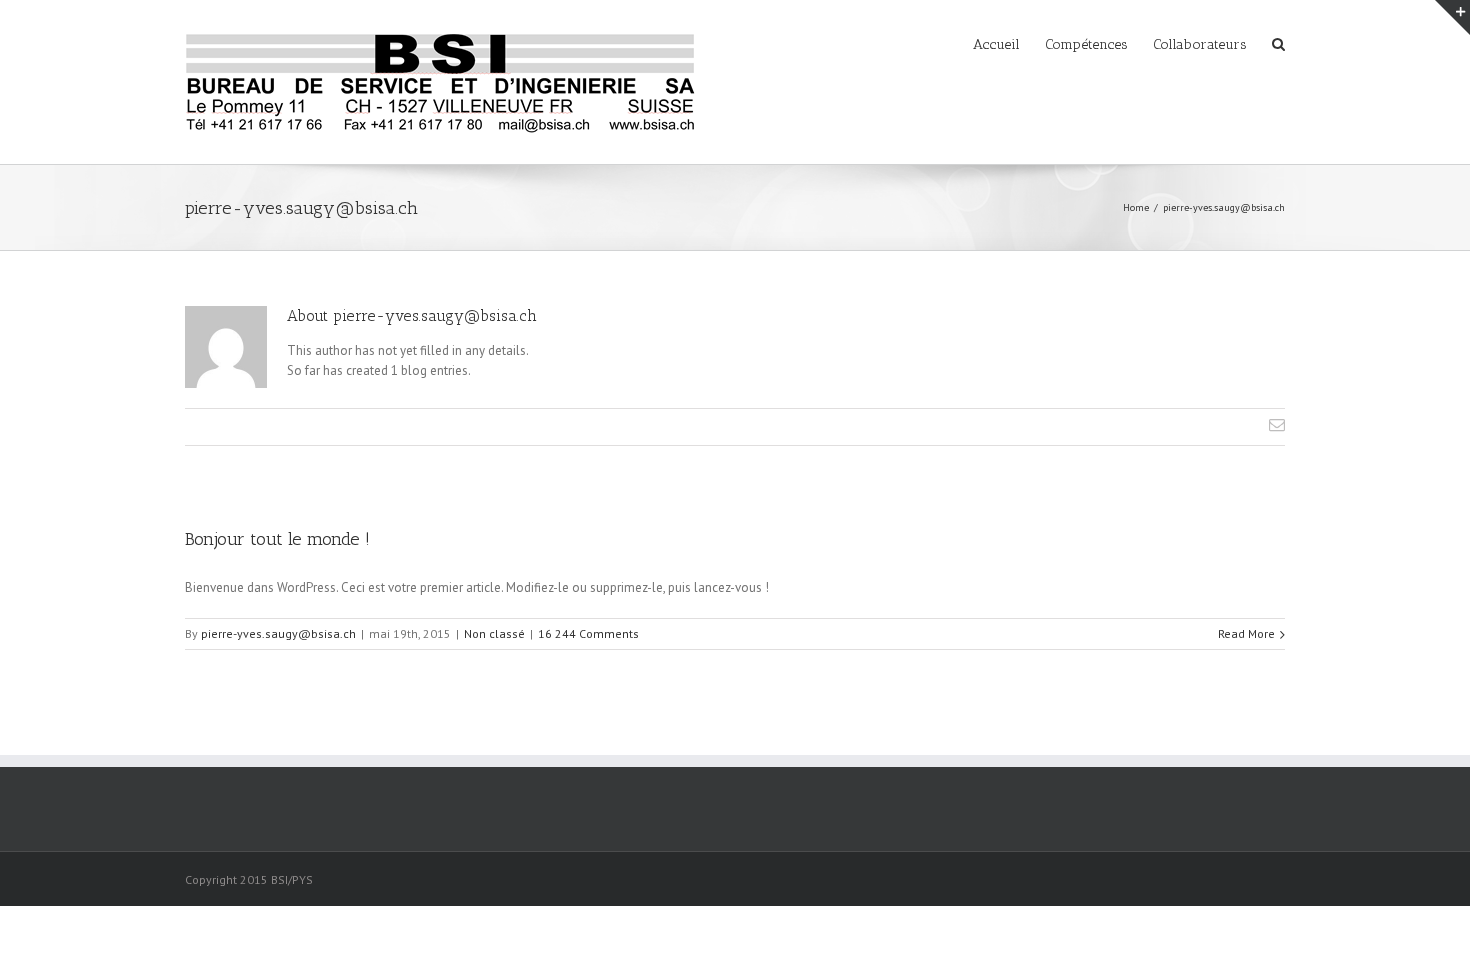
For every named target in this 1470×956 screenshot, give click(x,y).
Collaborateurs (1200, 44)
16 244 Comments (588, 633)
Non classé (494, 633)
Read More (1246, 633)
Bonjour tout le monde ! (277, 539)
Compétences (1086, 44)
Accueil (996, 44)
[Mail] (1277, 425)
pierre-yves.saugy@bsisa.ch (278, 633)
